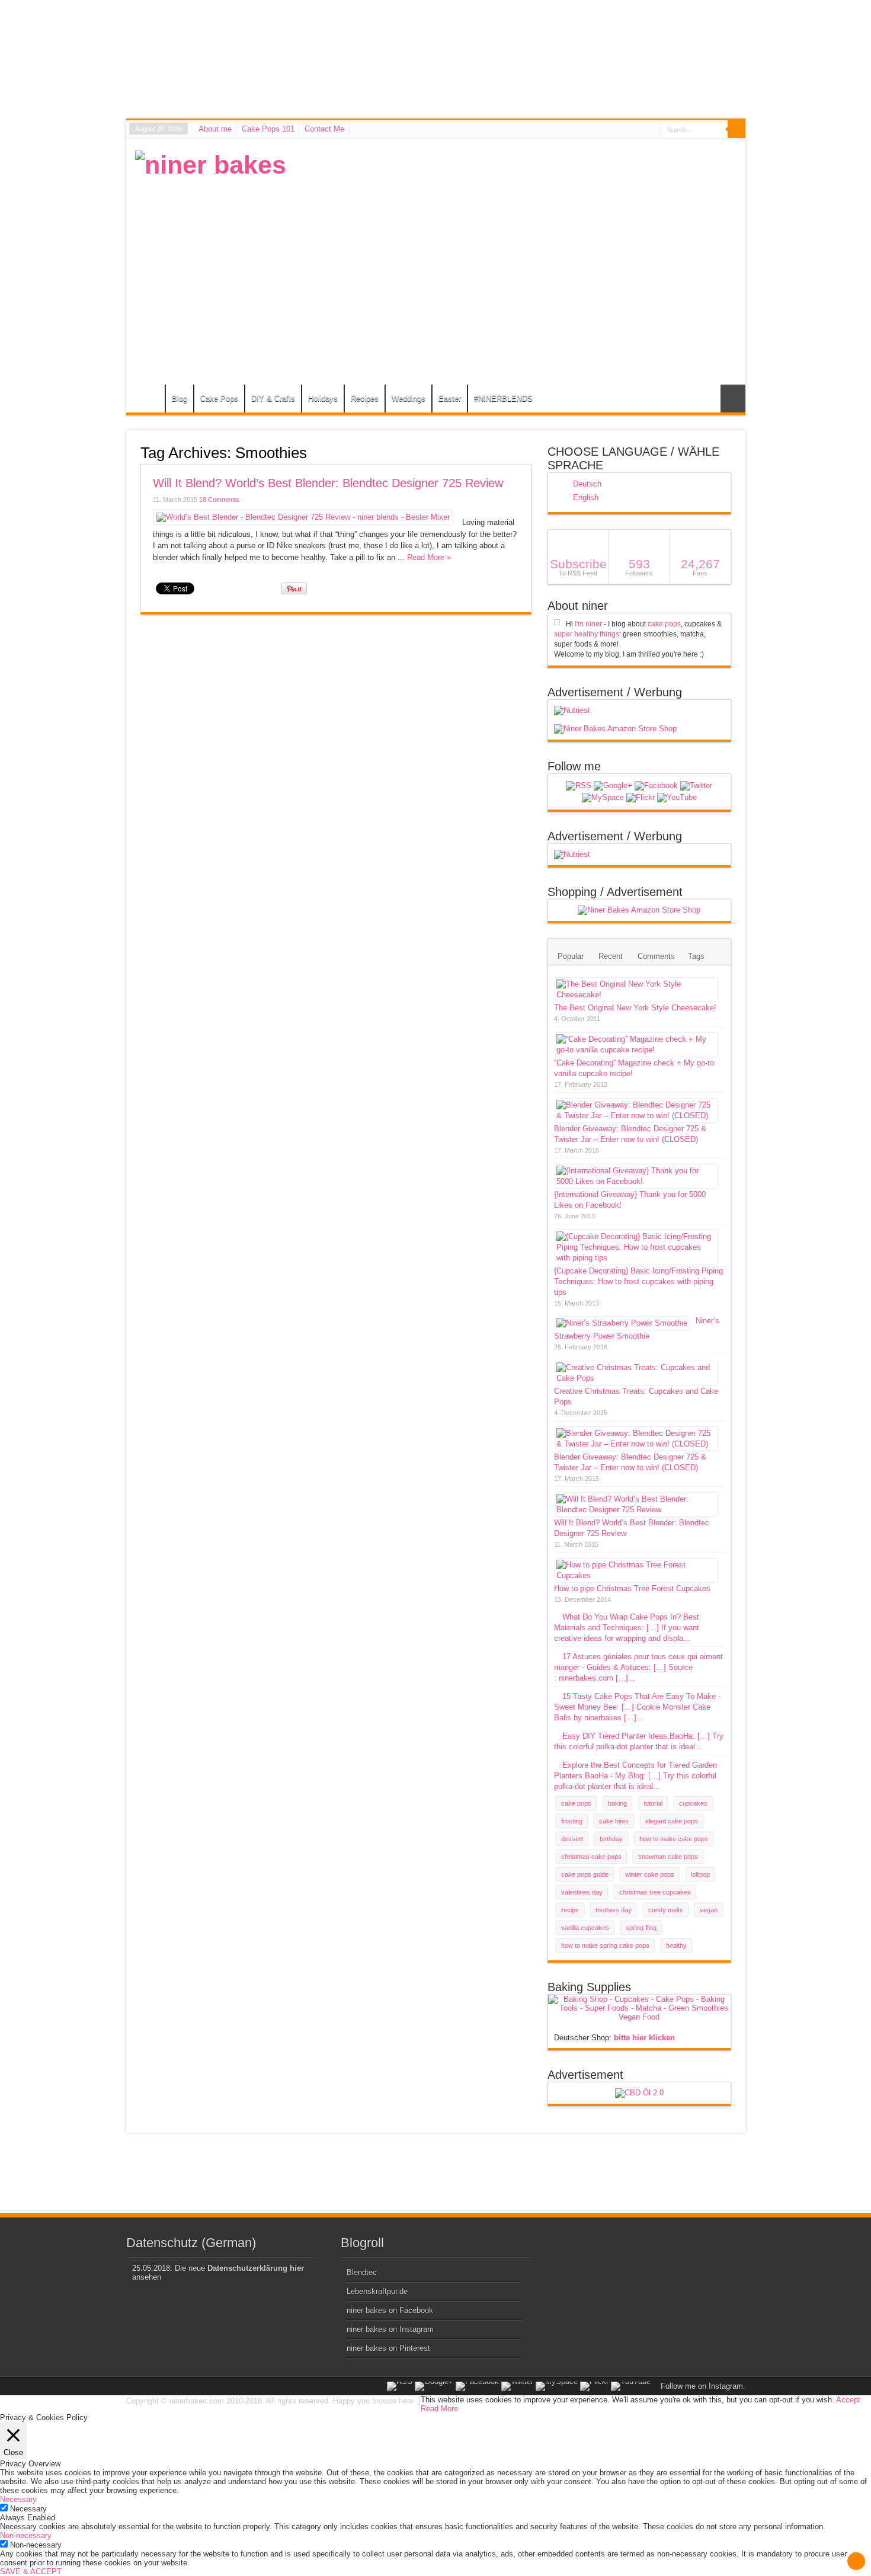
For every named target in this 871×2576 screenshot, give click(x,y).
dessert (572, 1839)
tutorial (653, 1803)
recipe (570, 1910)
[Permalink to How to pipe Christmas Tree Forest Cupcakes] (636, 1575)
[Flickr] (641, 798)
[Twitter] (696, 786)
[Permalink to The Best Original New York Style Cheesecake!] (636, 995)
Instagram (726, 2386)
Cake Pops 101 (268, 129)
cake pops (664, 624)
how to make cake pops (674, 1839)
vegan (709, 1910)
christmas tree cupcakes (655, 1892)
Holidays (323, 399)
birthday (611, 1839)
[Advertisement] (521, 233)
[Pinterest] (603, 798)
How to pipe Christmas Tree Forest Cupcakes (632, 1588)
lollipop (700, 1874)
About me (215, 129)
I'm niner (588, 624)
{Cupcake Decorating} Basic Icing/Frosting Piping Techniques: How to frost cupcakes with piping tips (638, 1281)
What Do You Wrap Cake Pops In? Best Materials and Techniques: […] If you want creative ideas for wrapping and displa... (627, 1628)
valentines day (582, 1892)
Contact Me (324, 129)
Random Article (733, 399)
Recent (611, 956)
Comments (656, 956)
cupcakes (693, 1803)
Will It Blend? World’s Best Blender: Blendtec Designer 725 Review (328, 483)
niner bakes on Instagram (390, 2329)
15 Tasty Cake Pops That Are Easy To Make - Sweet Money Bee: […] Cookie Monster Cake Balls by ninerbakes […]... (637, 1707)
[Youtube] (677, 798)
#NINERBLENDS (503, 399)
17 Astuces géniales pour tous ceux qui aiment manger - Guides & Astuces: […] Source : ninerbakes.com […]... (638, 1667)
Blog (180, 399)
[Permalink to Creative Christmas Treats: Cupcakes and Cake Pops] (636, 1378)
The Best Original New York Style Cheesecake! (635, 1008)
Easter (450, 399)
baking (617, 1803)
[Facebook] (656, 786)
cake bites (614, 1821)
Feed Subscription (527, 452)
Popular (571, 956)
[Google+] (613, 786)
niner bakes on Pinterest (388, 2348)
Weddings (409, 399)
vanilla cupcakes (585, 1928)
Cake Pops (219, 399)
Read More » (429, 557)
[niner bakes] (211, 165)
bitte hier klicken (644, 2038)
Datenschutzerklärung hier (256, 2268)
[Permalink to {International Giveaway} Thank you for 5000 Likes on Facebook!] (636, 1181)
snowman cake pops (668, 1857)
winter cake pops (650, 1874)
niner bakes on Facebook (390, 2310)
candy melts (666, 1910)
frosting (572, 1821)
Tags (696, 956)
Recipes (365, 399)
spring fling (641, 1928)
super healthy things (587, 634)
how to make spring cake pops (605, 1945)
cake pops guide (585, 1874)
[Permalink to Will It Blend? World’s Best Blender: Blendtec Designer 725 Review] (303, 517)
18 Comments (219, 500)
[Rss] (579, 786)
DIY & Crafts (273, 399)
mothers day (614, 1910)
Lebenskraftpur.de (377, 2291)
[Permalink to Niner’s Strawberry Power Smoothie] (622, 1323)
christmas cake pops (591, 1857)
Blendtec (362, 2272)
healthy (676, 1945)
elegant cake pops (672, 1821)
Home (148, 400)
